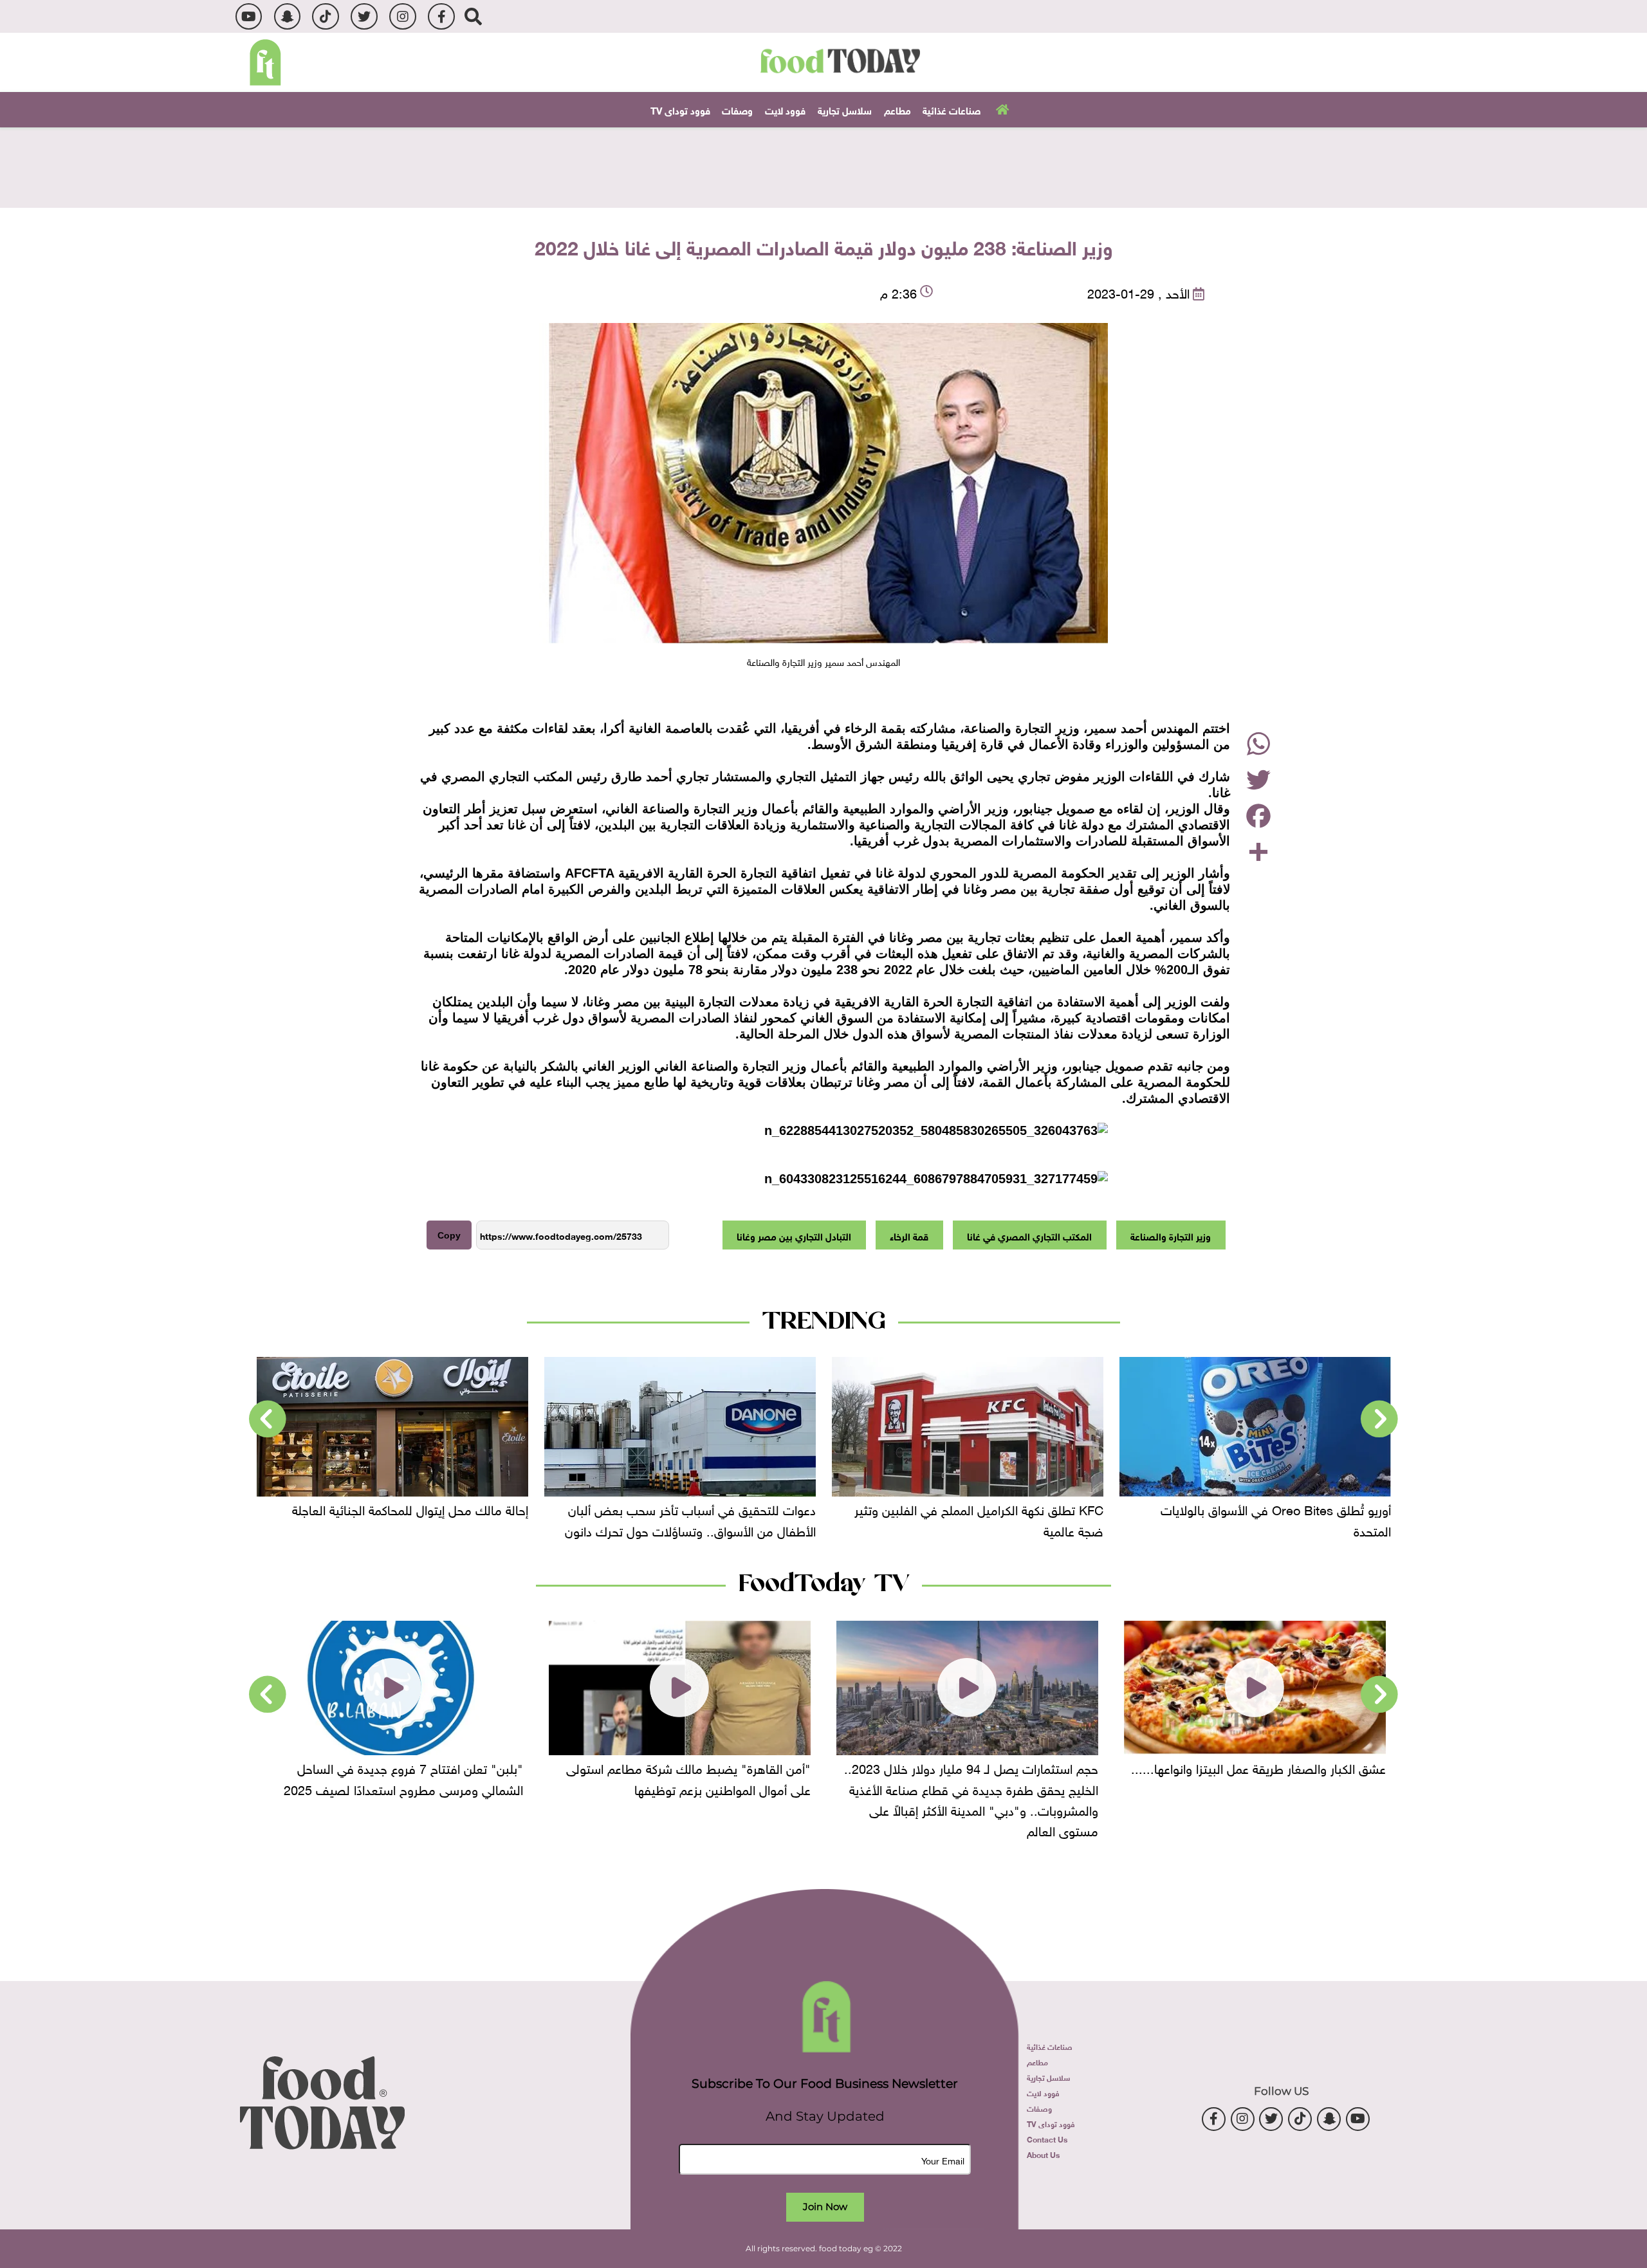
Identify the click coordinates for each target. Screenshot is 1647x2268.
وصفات (737, 109)
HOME (1001, 109)
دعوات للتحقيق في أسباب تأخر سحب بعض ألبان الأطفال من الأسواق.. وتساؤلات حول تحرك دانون (899, 1519)
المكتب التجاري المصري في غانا (1029, 1235)
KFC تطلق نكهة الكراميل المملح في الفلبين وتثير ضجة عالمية (1188, 1519)
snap (287, 16)
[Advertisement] (823, 166)
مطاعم (897, 109)
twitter (364, 16)
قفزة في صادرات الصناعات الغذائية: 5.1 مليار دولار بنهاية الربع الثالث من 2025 (319, 1519)
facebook (441, 16)
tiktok (325, 16)
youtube (249, 16)
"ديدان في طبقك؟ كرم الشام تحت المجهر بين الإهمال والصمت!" (328, 1777)
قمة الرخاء (909, 1235)
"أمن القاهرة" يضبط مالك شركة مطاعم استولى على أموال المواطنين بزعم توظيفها (897, 1777)
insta (402, 16)
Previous (1379, 1419)
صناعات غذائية (952, 109)
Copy (449, 1235)
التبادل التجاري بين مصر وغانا (794, 1235)
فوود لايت (785, 109)
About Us (1043, 2154)
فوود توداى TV (680, 109)
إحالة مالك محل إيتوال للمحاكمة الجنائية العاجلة (619, 1509)
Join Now (825, 2207)
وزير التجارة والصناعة (1171, 1235)
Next (268, 1419)
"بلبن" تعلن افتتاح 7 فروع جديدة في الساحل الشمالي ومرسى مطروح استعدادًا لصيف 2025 (612, 1777)
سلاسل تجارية (845, 109)
